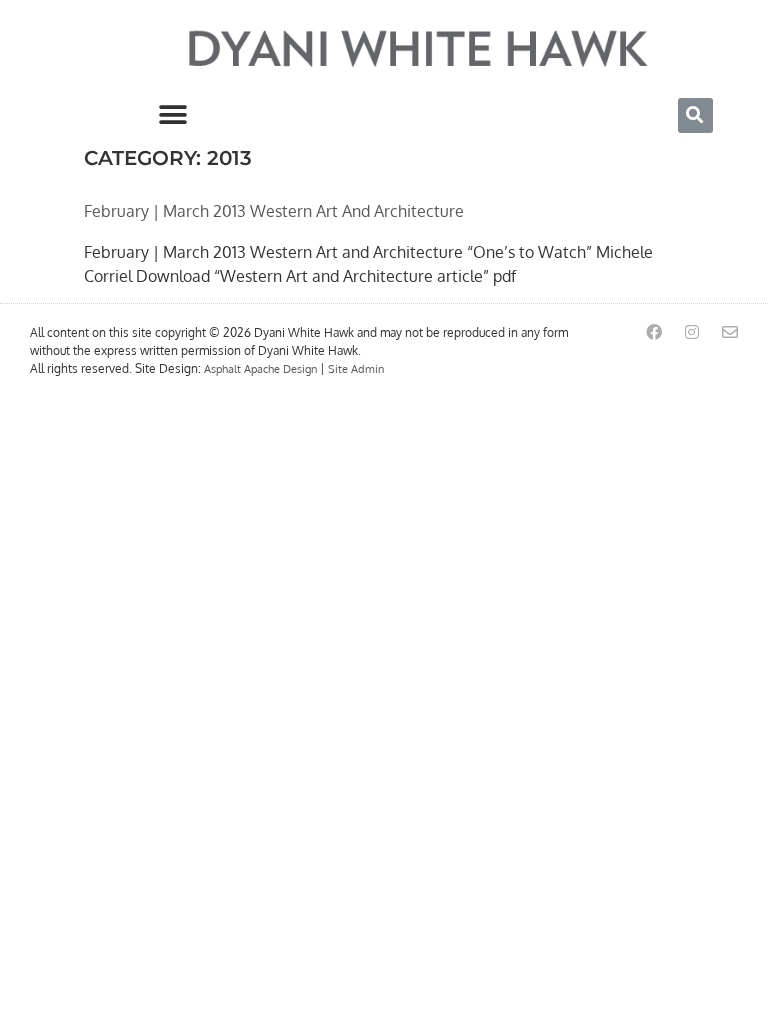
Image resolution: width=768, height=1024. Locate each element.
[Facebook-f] (654, 332)
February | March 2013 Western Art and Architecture (274, 211)
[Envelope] (730, 332)
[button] (172, 115)
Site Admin (356, 368)
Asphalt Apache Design (260, 368)
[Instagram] (692, 332)
